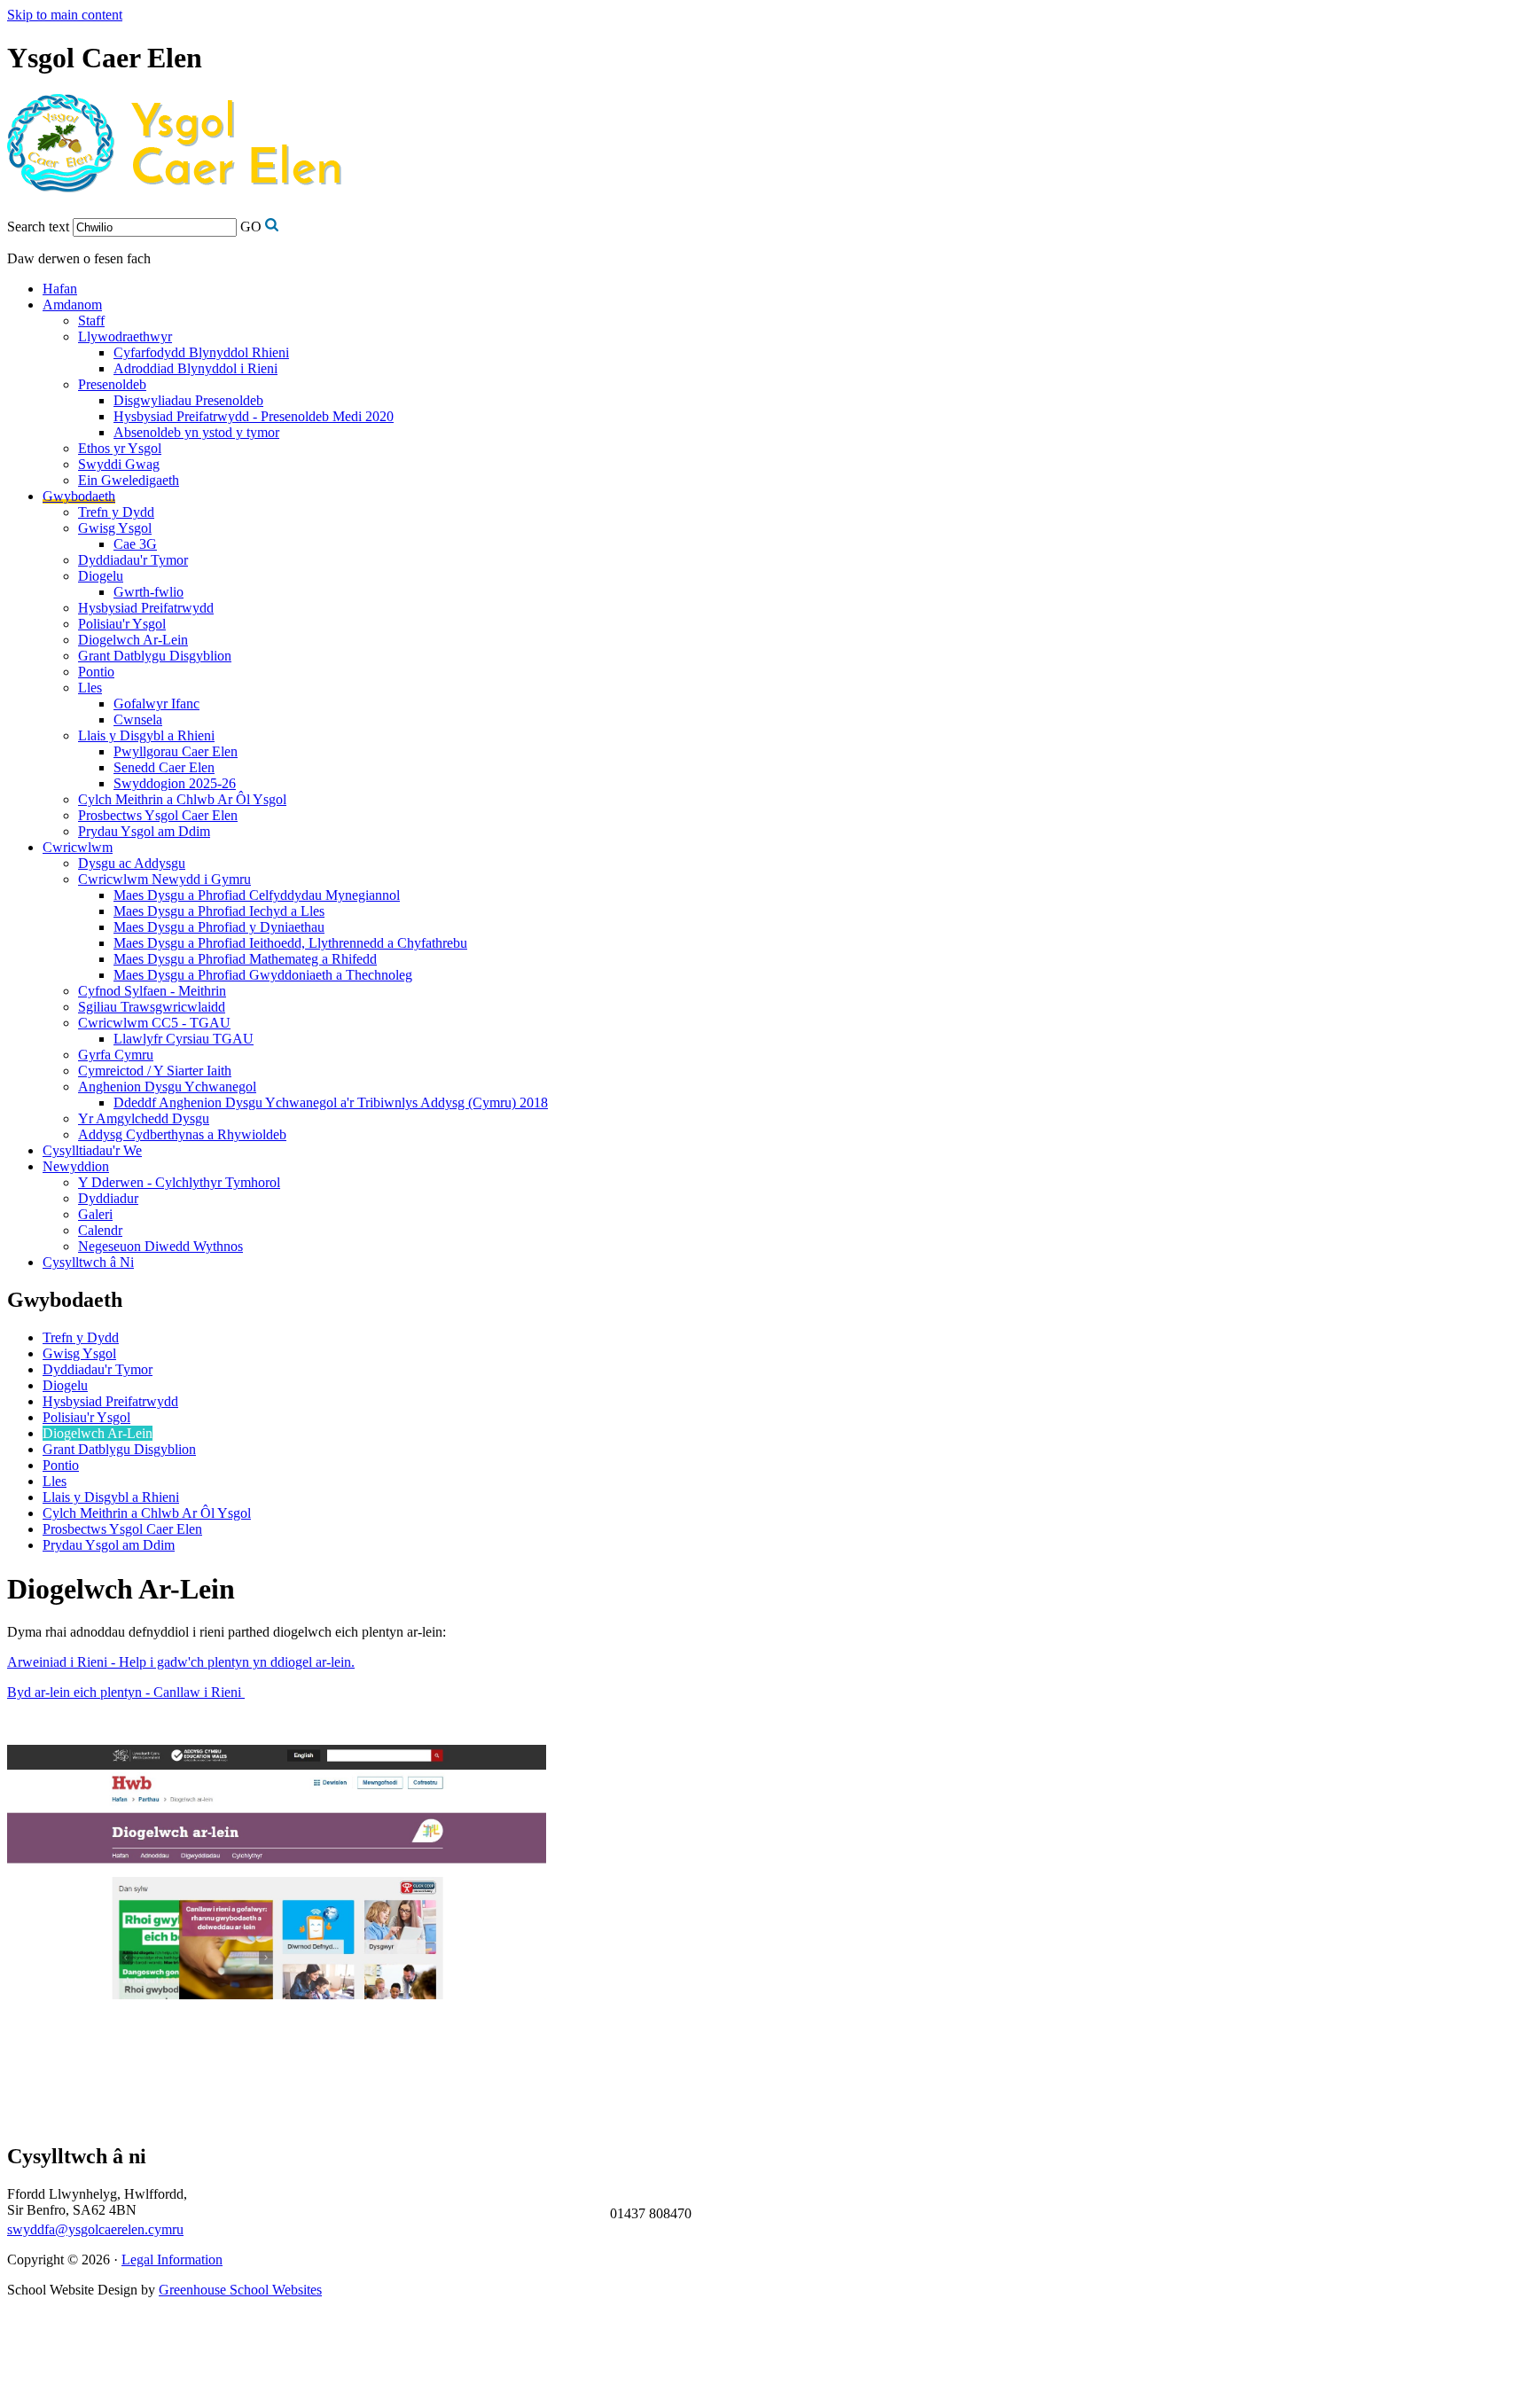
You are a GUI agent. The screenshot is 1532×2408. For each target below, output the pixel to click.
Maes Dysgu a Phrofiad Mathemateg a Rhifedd (245, 959)
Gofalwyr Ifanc (156, 704)
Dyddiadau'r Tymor (133, 560)
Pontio (96, 672)
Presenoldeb (112, 384)
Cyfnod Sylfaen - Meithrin (152, 991)
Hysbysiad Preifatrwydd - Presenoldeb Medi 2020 (254, 416)
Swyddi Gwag (119, 464)
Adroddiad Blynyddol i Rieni (195, 368)
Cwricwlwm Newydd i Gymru (164, 879)
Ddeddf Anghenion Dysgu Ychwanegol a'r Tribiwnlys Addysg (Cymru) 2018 (331, 1102)
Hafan (60, 289)
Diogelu (101, 576)
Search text (38, 227)
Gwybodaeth (79, 496)
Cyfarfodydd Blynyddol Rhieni (201, 352)
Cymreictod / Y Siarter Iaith (155, 1071)
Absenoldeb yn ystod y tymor (196, 432)
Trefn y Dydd (116, 512)
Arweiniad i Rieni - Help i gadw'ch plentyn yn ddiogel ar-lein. (181, 1662)
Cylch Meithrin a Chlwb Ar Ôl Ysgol (182, 799)
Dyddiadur (108, 1198)
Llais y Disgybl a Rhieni (146, 735)
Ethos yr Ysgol (120, 448)
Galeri (95, 1214)
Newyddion (76, 1166)
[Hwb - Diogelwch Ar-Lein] (277, 1994)
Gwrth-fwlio (149, 592)
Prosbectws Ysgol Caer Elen (158, 815)
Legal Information (172, 2259)
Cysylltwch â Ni (88, 1262)
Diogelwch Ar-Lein (133, 640)
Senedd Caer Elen (164, 767)
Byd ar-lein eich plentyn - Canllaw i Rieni (126, 1692)
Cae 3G (135, 544)
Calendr (100, 1230)
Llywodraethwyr (125, 336)
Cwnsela (138, 719)
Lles (90, 688)
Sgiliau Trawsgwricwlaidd (152, 1007)
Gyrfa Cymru (116, 1055)
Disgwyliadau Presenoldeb (188, 400)
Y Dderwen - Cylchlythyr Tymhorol (179, 1182)
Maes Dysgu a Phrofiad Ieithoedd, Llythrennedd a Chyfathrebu (290, 943)
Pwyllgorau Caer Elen (176, 751)
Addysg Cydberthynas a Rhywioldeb (182, 1134)
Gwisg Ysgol (115, 528)
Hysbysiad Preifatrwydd (146, 608)
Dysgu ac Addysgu (132, 863)
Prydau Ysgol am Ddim (144, 831)
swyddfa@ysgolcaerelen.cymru (95, 2229)
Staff (91, 321)
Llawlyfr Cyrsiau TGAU (184, 1039)
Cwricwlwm (78, 847)
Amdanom (72, 305)
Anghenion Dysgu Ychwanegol (167, 1087)
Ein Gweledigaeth (129, 480)
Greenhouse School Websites (240, 2290)
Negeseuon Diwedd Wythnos (160, 1246)
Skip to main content (65, 15)
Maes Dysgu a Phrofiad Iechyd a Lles (219, 911)
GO (251, 227)
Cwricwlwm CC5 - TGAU (154, 1023)
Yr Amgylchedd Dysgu (144, 1118)
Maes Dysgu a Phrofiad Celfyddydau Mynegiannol (257, 895)
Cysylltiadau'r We (92, 1150)
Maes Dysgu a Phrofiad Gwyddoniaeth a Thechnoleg (263, 975)
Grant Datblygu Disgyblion (155, 656)
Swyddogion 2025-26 (175, 783)
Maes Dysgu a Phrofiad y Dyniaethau (219, 927)
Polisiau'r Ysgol (122, 624)
